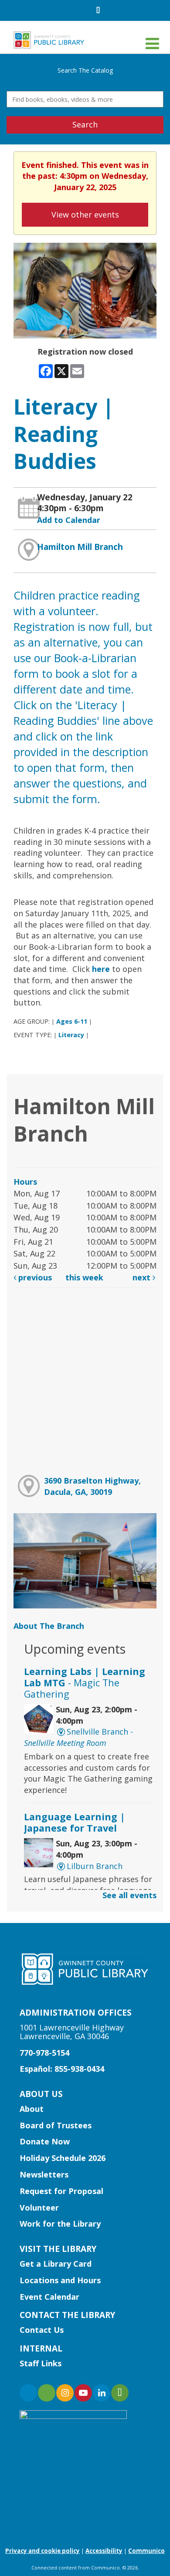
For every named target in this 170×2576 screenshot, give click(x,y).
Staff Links (41, 2363)
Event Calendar (49, 2297)
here (101, 969)
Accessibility (104, 2551)
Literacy (71, 1035)
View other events (85, 214)
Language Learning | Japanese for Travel (75, 1822)
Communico (146, 2551)
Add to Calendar (69, 520)
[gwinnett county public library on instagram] (65, 2393)
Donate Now (45, 2141)
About (32, 2109)
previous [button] (34, 1277)
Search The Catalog (85, 70)
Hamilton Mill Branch (80, 547)
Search (85, 124)
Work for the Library (60, 2224)
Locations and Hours (60, 2280)
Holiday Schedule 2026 (63, 2158)
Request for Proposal (61, 2191)
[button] (152, 43)
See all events (129, 1895)
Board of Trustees (56, 2125)
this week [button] (84, 1277)
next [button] (143, 1277)
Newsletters (44, 2174)
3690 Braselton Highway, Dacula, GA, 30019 (92, 1486)
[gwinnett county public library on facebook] (28, 2393)
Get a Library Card (56, 2264)
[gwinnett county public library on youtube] (83, 2393)
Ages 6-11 (72, 1021)
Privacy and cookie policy (42, 2551)
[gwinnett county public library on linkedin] (102, 2393)
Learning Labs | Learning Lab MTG (85, 1683)
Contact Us (42, 2330)
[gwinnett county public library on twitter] (47, 2393)
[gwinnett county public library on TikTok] (120, 2393)
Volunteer (39, 2208)
